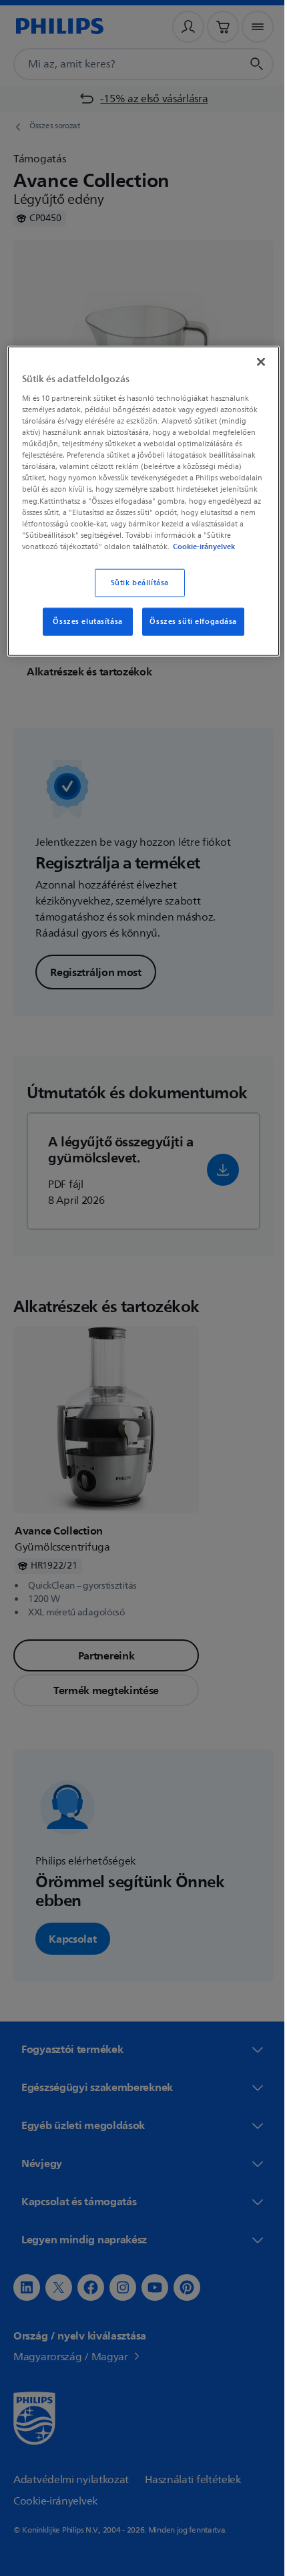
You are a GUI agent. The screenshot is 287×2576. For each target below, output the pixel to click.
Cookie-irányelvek (203, 556)
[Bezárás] (252, 361)
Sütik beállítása (134, 592)
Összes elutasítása (83, 631)
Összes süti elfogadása (189, 631)
